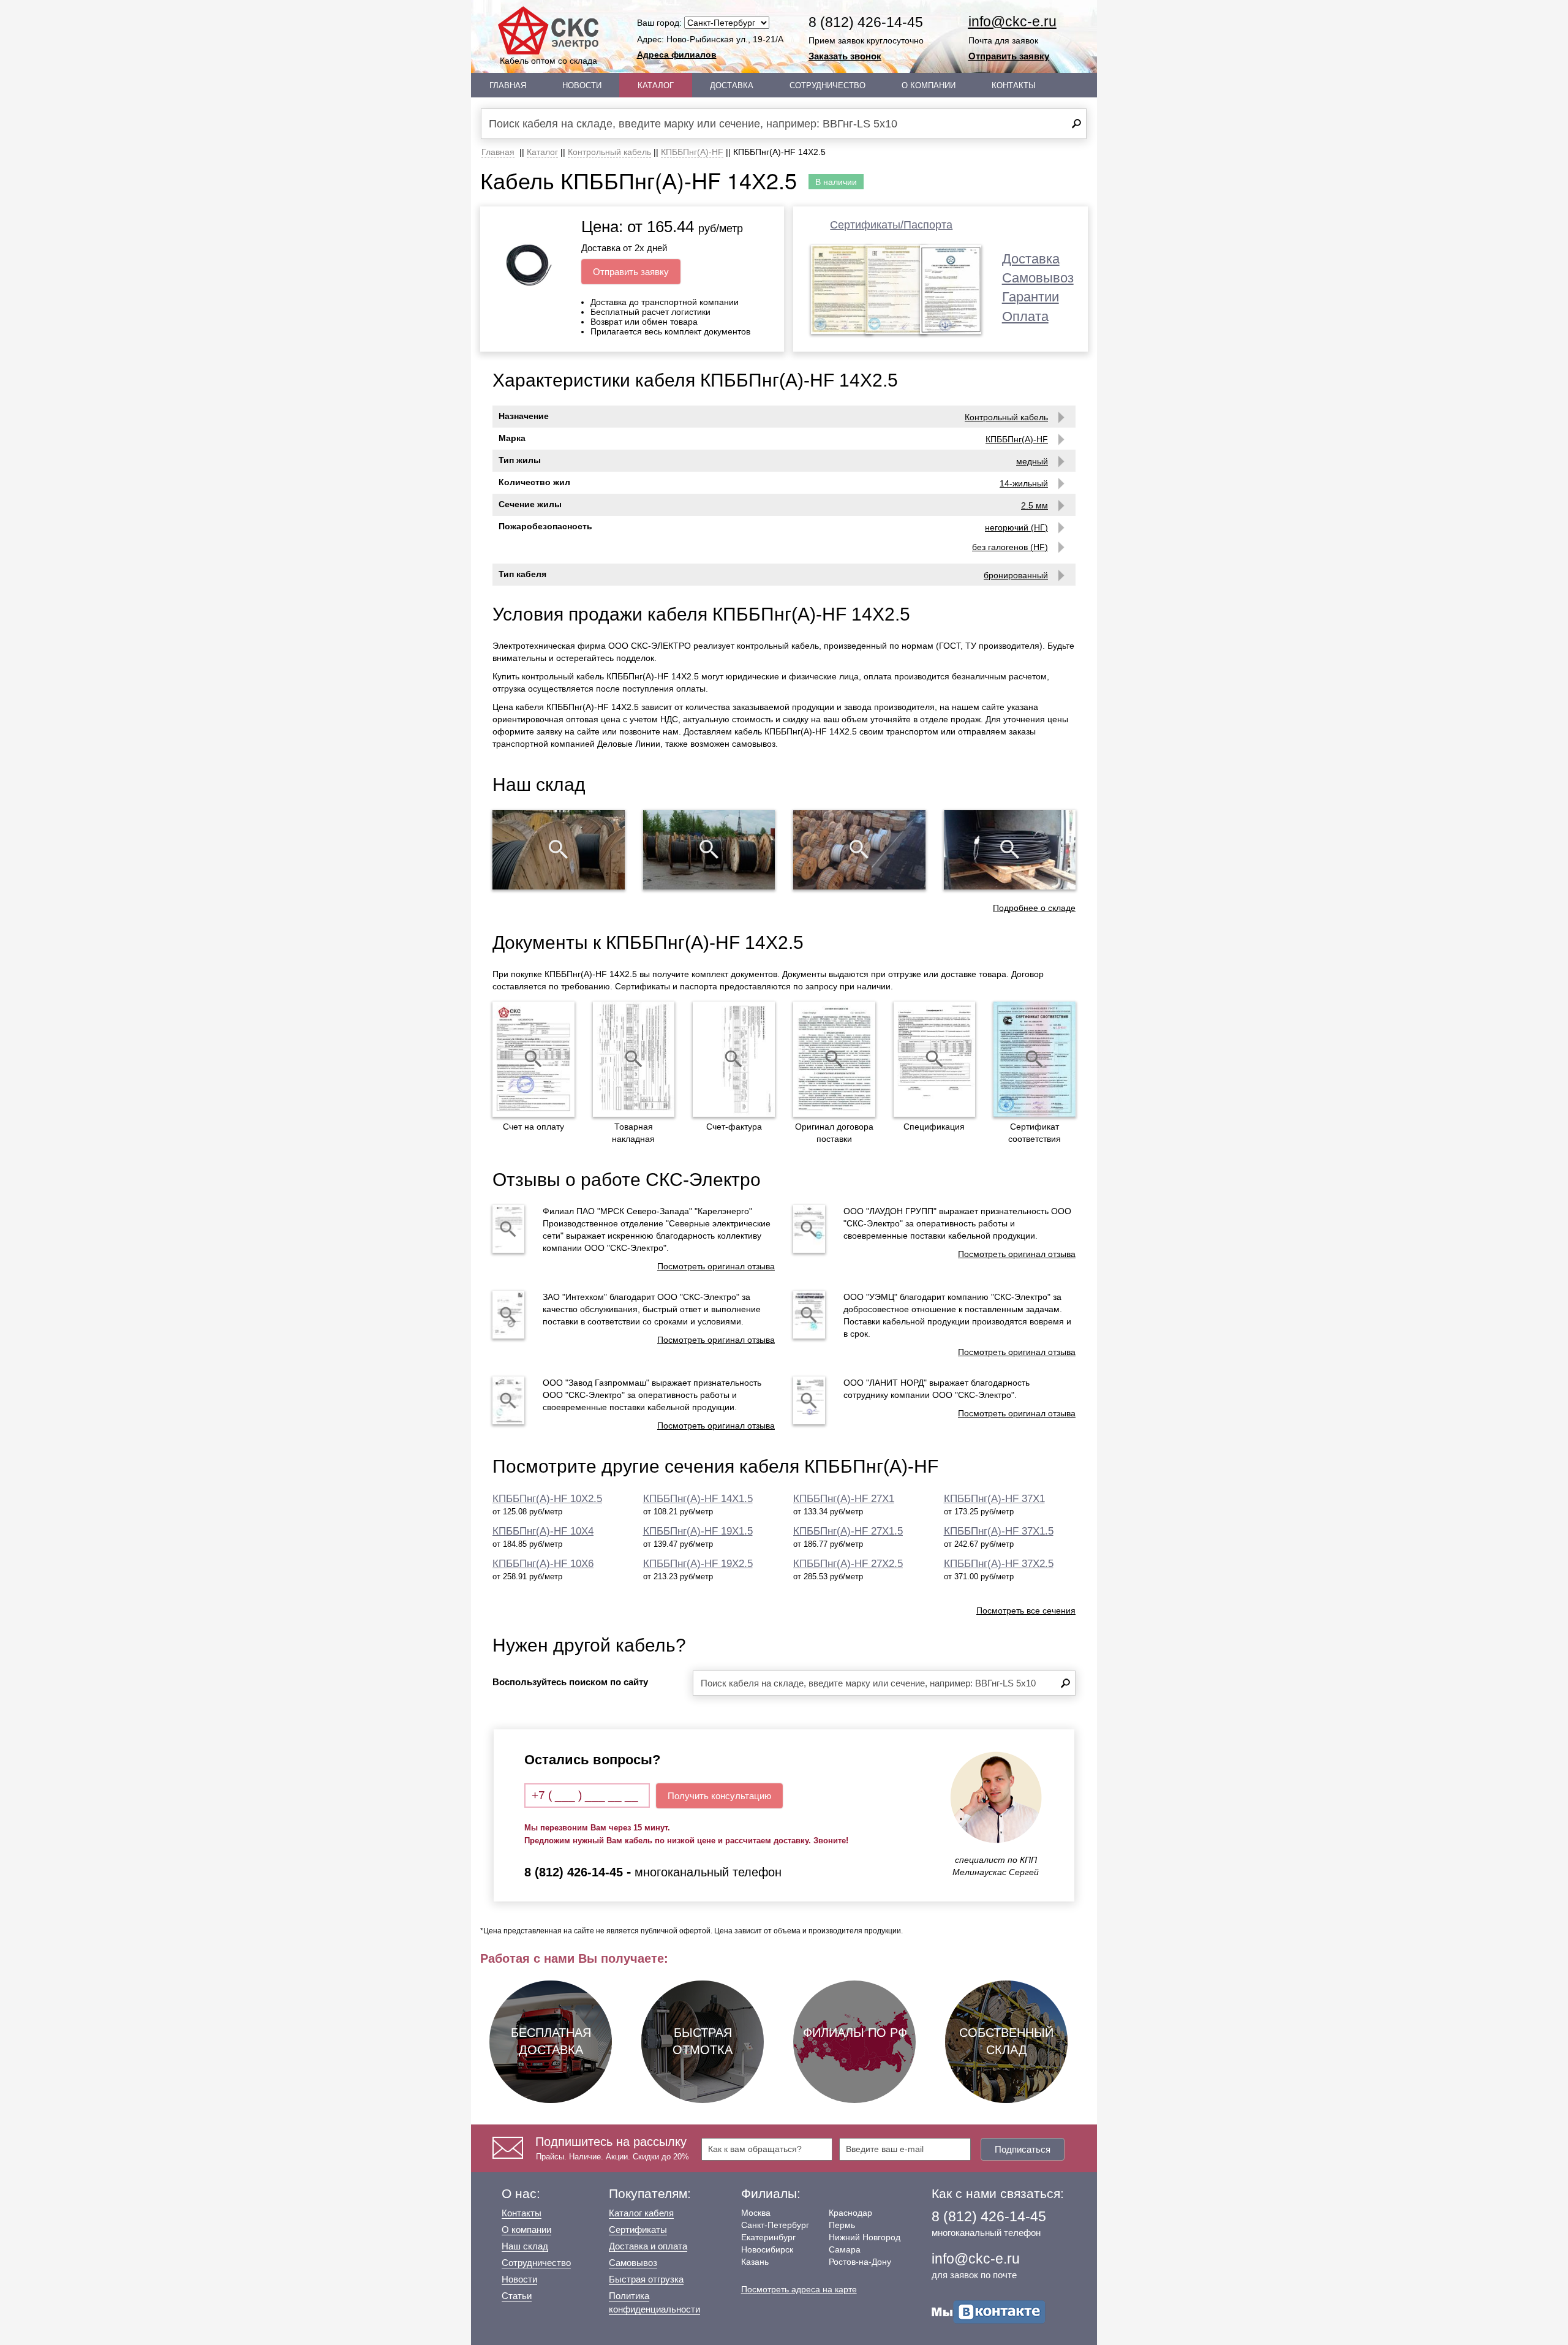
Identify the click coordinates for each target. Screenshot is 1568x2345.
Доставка (732, 85)
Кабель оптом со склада (548, 61)
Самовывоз (1038, 278)
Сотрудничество (827, 85)
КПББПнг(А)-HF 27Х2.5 (848, 1564)
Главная (508, 85)
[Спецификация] (935, 1059)
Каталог (656, 85)
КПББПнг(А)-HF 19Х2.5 (698, 1564)
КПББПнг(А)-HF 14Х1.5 (698, 1499)
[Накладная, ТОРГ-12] (634, 1059)
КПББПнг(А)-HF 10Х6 (543, 1564)
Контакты (1014, 85)
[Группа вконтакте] (989, 2311)
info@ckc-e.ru (1012, 21)
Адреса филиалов (677, 55)
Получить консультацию (719, 1796)
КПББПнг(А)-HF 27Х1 (844, 1499)
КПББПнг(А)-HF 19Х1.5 (698, 1531)
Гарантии (1031, 297)
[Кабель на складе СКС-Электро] (709, 850)
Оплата (1025, 316)
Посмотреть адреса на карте (799, 2289)
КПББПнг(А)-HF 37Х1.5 (999, 1531)
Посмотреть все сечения (1026, 1611)
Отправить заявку (1009, 56)
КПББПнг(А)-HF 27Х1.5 (848, 1531)
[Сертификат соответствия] (1035, 1059)
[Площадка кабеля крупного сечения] (859, 850)
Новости (582, 85)
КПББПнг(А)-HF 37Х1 (994, 1499)
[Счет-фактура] (734, 1059)
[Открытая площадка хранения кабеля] (559, 850)
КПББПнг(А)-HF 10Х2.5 (547, 1499)
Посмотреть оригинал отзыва (716, 1266)
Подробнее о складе (1034, 908)
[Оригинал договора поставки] (834, 1059)
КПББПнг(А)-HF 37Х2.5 (999, 1564)
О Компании (929, 85)
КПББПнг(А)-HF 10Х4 (543, 1531)
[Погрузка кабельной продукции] (1010, 850)
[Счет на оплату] (533, 1059)
